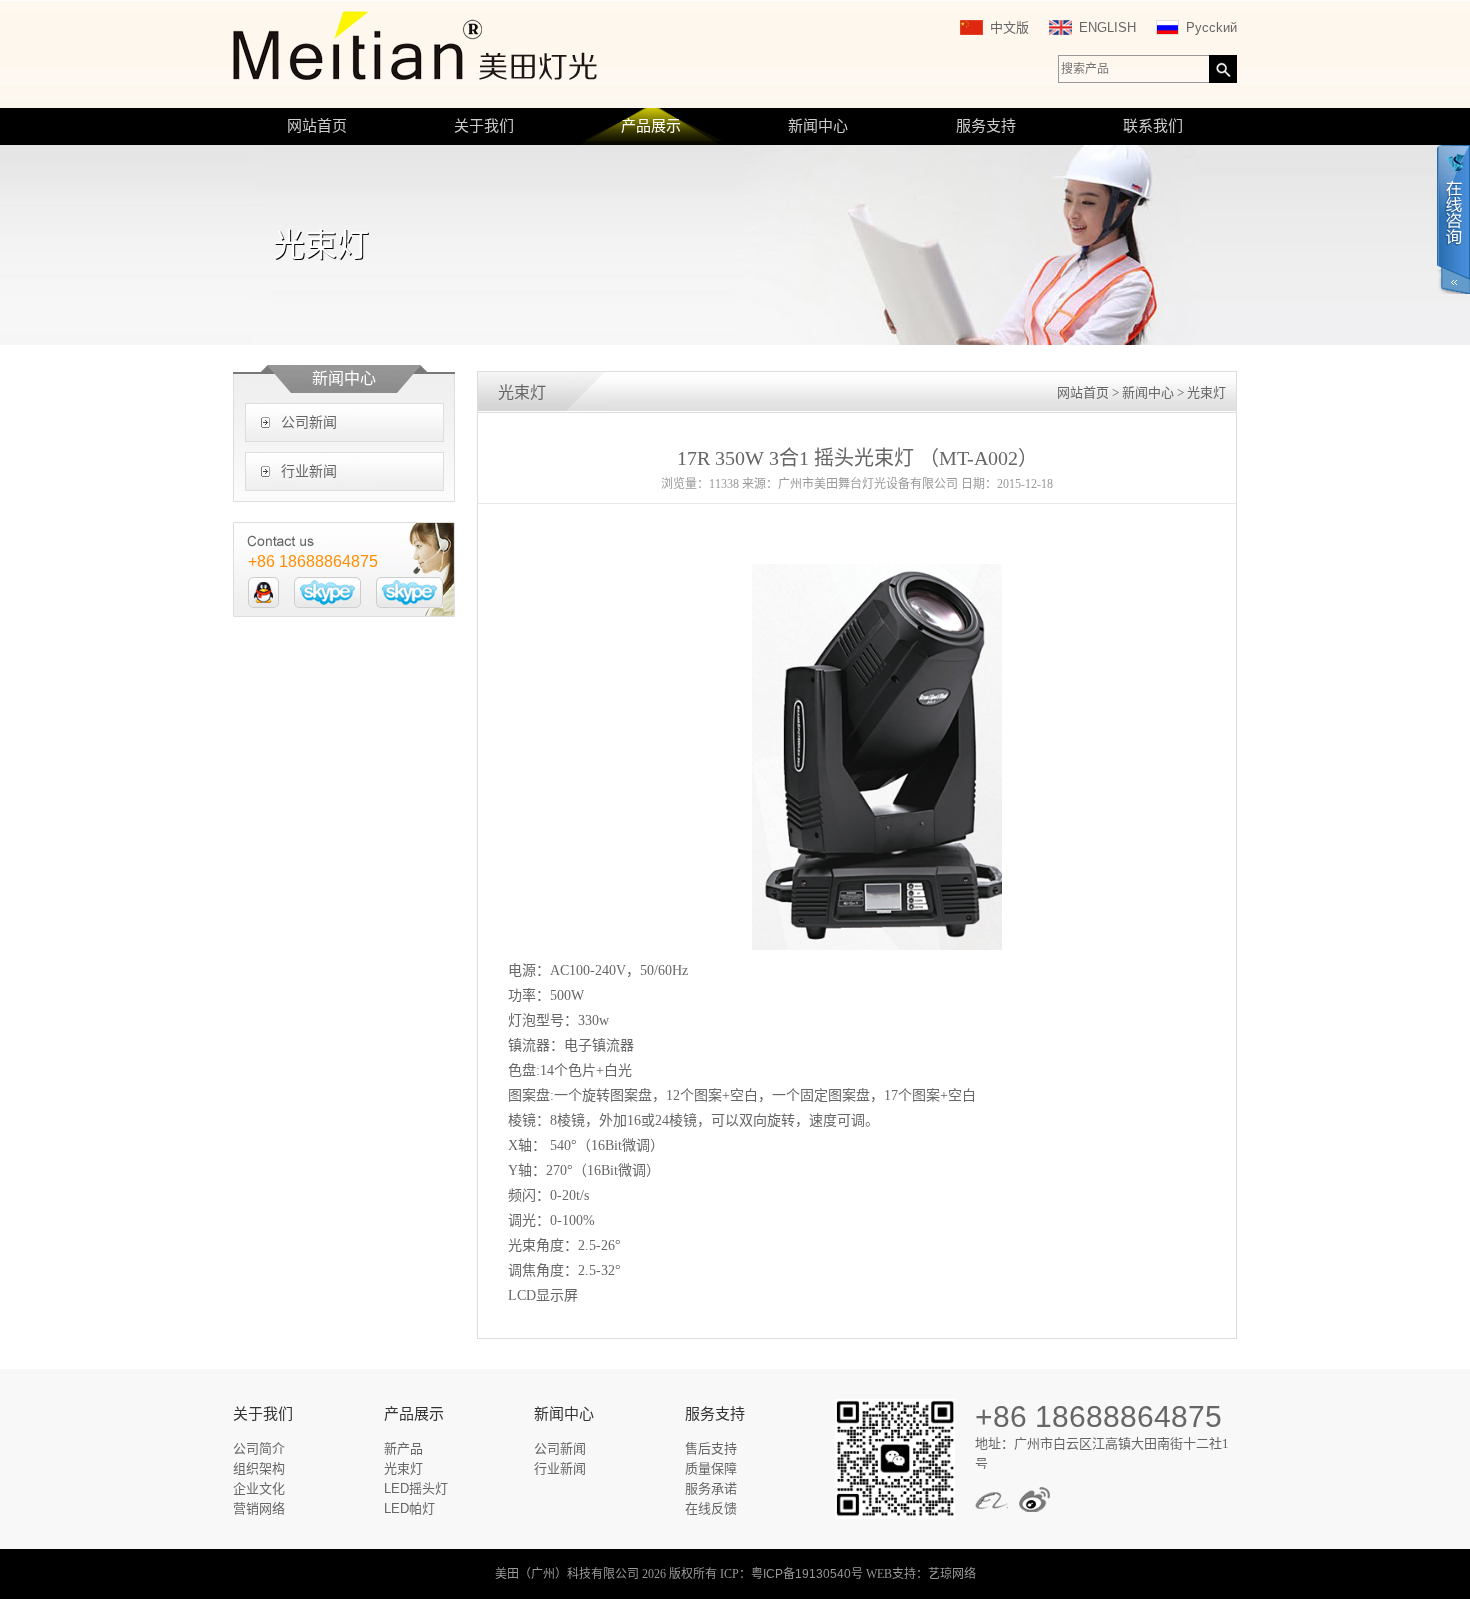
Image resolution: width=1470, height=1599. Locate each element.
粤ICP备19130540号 (807, 1574)
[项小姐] (263, 592)
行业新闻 (309, 471)
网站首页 (317, 126)
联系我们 (1153, 126)
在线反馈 (711, 1508)
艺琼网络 (952, 1574)
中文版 (1009, 27)
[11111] (327, 592)
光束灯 (403, 1468)
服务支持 (986, 126)
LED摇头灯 (416, 1488)
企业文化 (259, 1488)
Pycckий (1211, 27)
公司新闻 (309, 422)
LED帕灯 (409, 1508)
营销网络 (259, 1508)
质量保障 (711, 1468)
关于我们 (484, 126)
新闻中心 (818, 126)
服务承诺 (711, 1488)
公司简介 (259, 1448)
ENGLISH (1107, 27)
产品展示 (651, 126)
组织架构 (259, 1468)
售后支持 (711, 1448)
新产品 (403, 1448)
